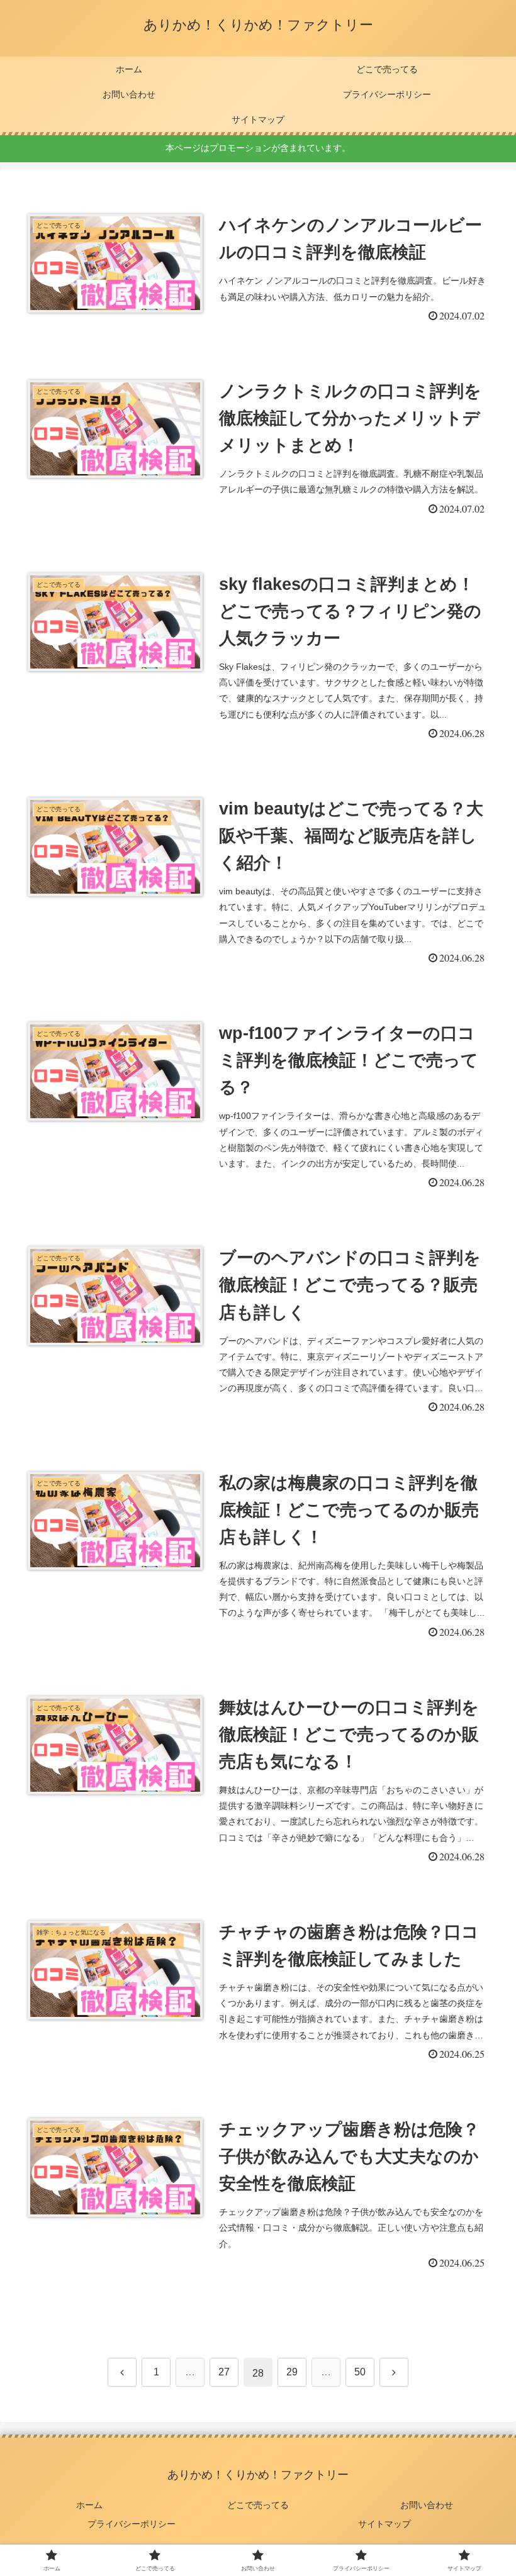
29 (292, 2372)
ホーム (89, 2505)
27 (224, 2372)
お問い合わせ (427, 2505)
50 (360, 2372)
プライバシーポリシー (132, 2524)
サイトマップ (384, 2524)
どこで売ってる (258, 2505)
